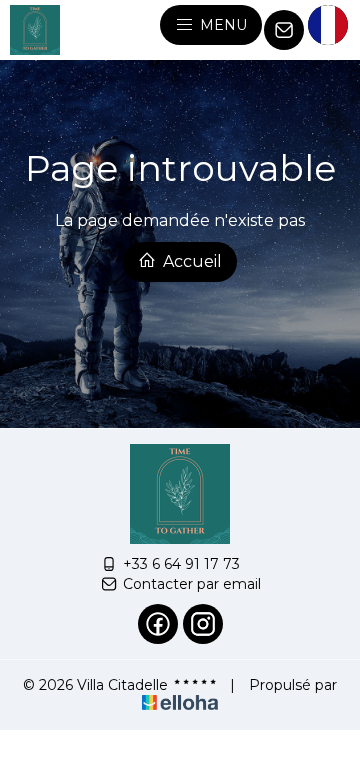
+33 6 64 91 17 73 (181, 564)
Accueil (190, 261)
